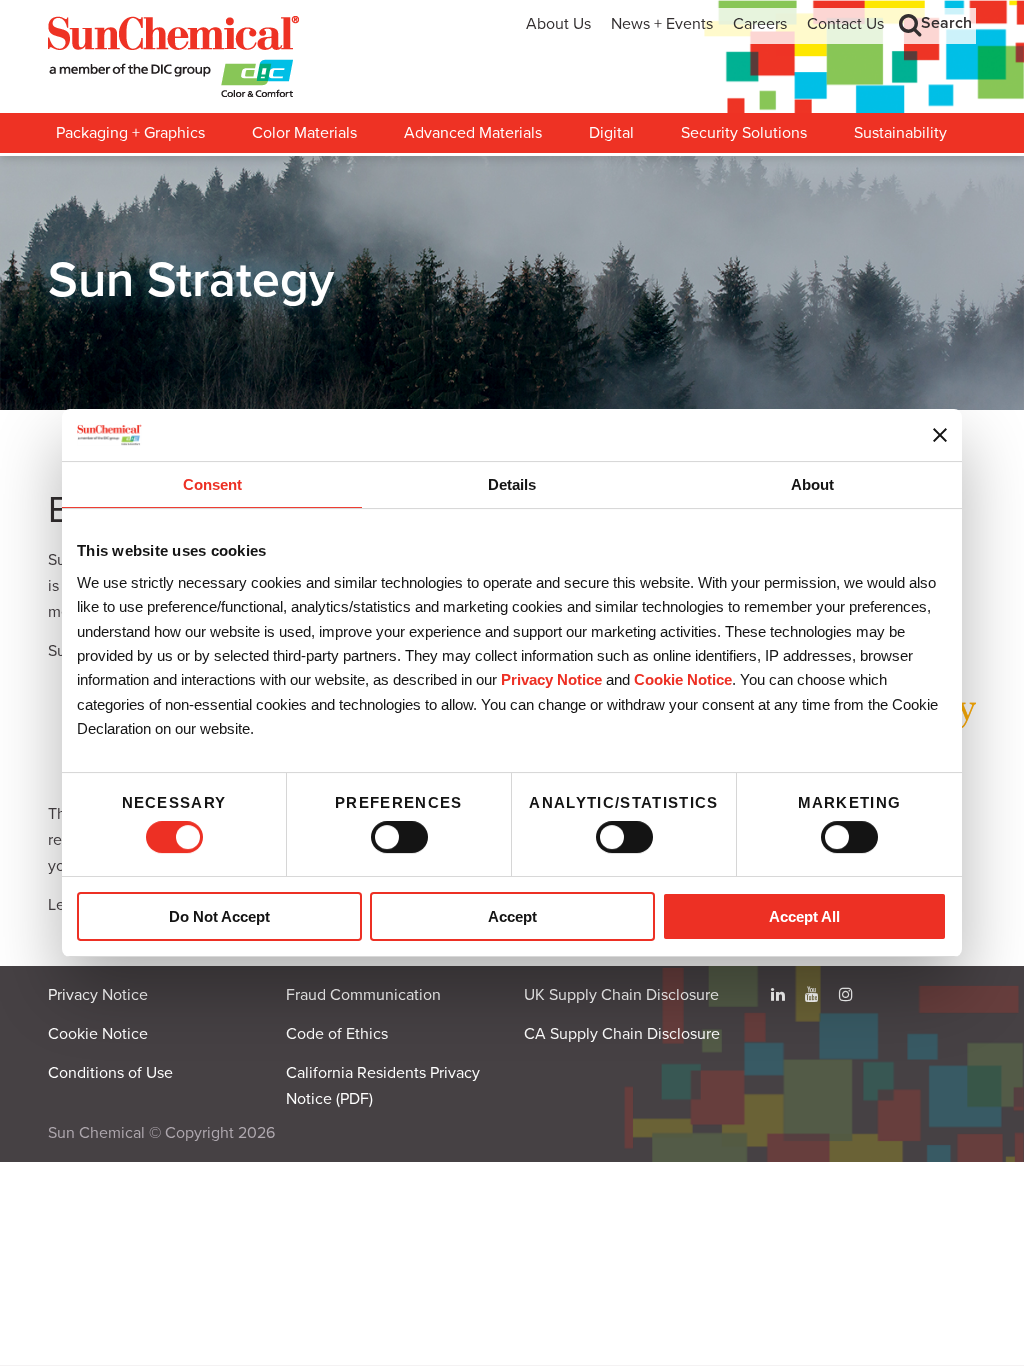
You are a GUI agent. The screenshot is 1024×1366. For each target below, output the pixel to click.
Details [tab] (512, 485)
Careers (760, 24)
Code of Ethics (337, 1034)
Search (946, 23)
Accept (512, 916)
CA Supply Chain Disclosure (622, 1034)
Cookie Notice (98, 1034)
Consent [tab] (212, 485)
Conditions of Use (110, 1073)
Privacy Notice (551, 680)
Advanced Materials (473, 133)
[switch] (399, 837)
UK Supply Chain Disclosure (621, 995)
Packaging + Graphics (130, 133)
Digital (611, 133)
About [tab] (812, 485)
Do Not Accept (219, 916)
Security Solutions (744, 133)
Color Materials (304, 133)
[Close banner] (940, 435)
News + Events (662, 24)
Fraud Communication (363, 995)
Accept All (804, 916)
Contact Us (845, 24)
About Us (558, 24)
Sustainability (900, 133)
